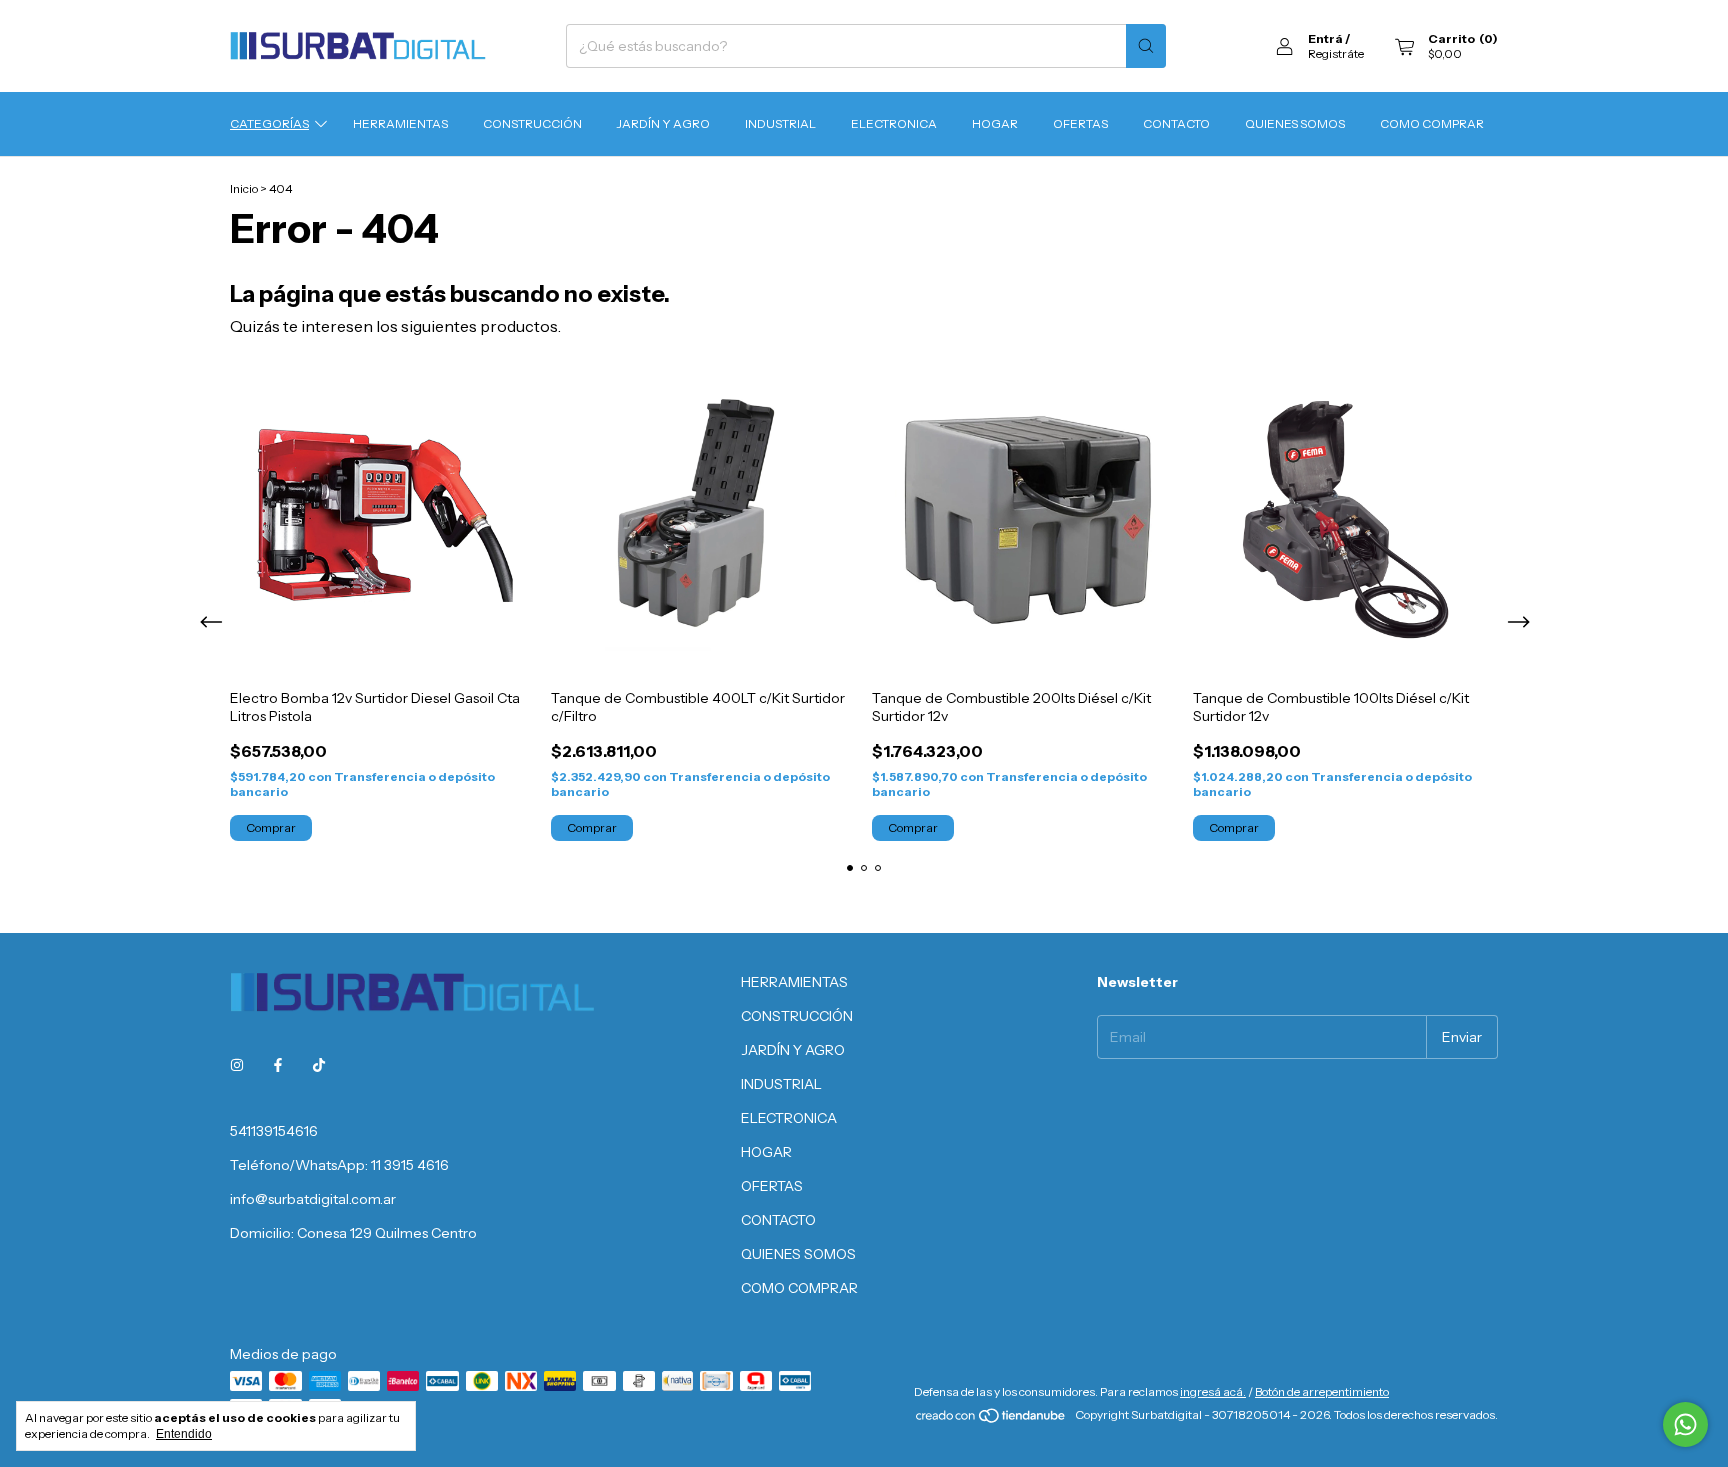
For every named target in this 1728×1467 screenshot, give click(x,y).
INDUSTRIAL (780, 123)
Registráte (1336, 53)
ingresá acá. (1213, 1391)
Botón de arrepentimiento (1322, 1391)
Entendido (184, 1434)
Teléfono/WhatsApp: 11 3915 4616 (339, 1165)
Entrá (1325, 38)
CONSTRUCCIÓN (532, 123)
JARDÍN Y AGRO (663, 123)
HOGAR (995, 123)
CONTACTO (1176, 123)
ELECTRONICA (894, 123)
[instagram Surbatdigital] (237, 1065)
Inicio (244, 188)
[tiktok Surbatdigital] (319, 1065)
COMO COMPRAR (1432, 123)
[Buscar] (1146, 46)
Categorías (269, 123)
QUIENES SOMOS (1295, 123)
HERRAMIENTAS (400, 123)
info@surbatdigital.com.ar (313, 1199)
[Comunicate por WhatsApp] (1685, 1424)
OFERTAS (1080, 123)
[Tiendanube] (991, 1419)
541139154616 (274, 1131)
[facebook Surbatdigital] (278, 1065)
